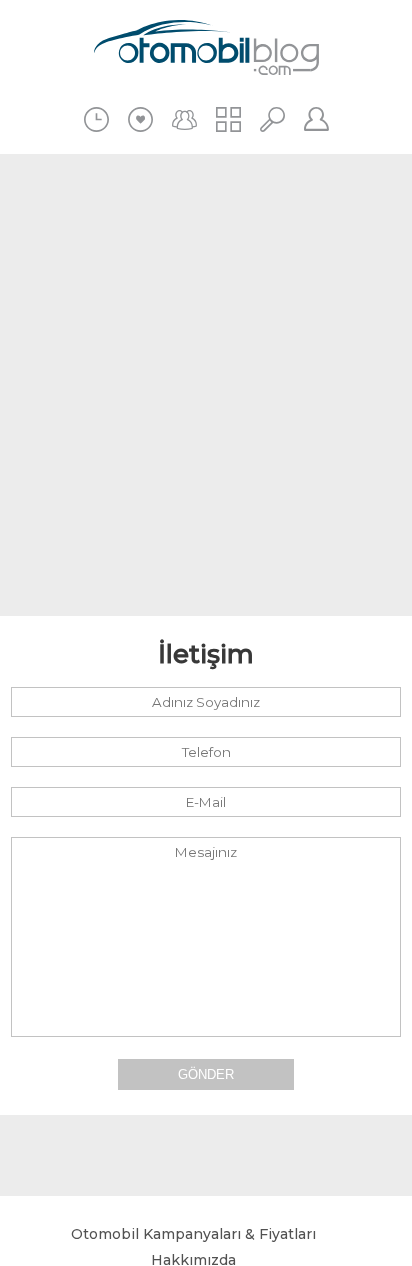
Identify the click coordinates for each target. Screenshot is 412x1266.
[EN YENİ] (96, 119)
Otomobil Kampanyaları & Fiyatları (193, 1234)
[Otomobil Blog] (206, 50)
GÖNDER (206, 1074)
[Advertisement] (206, 385)
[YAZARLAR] (184, 119)
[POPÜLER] (140, 119)
